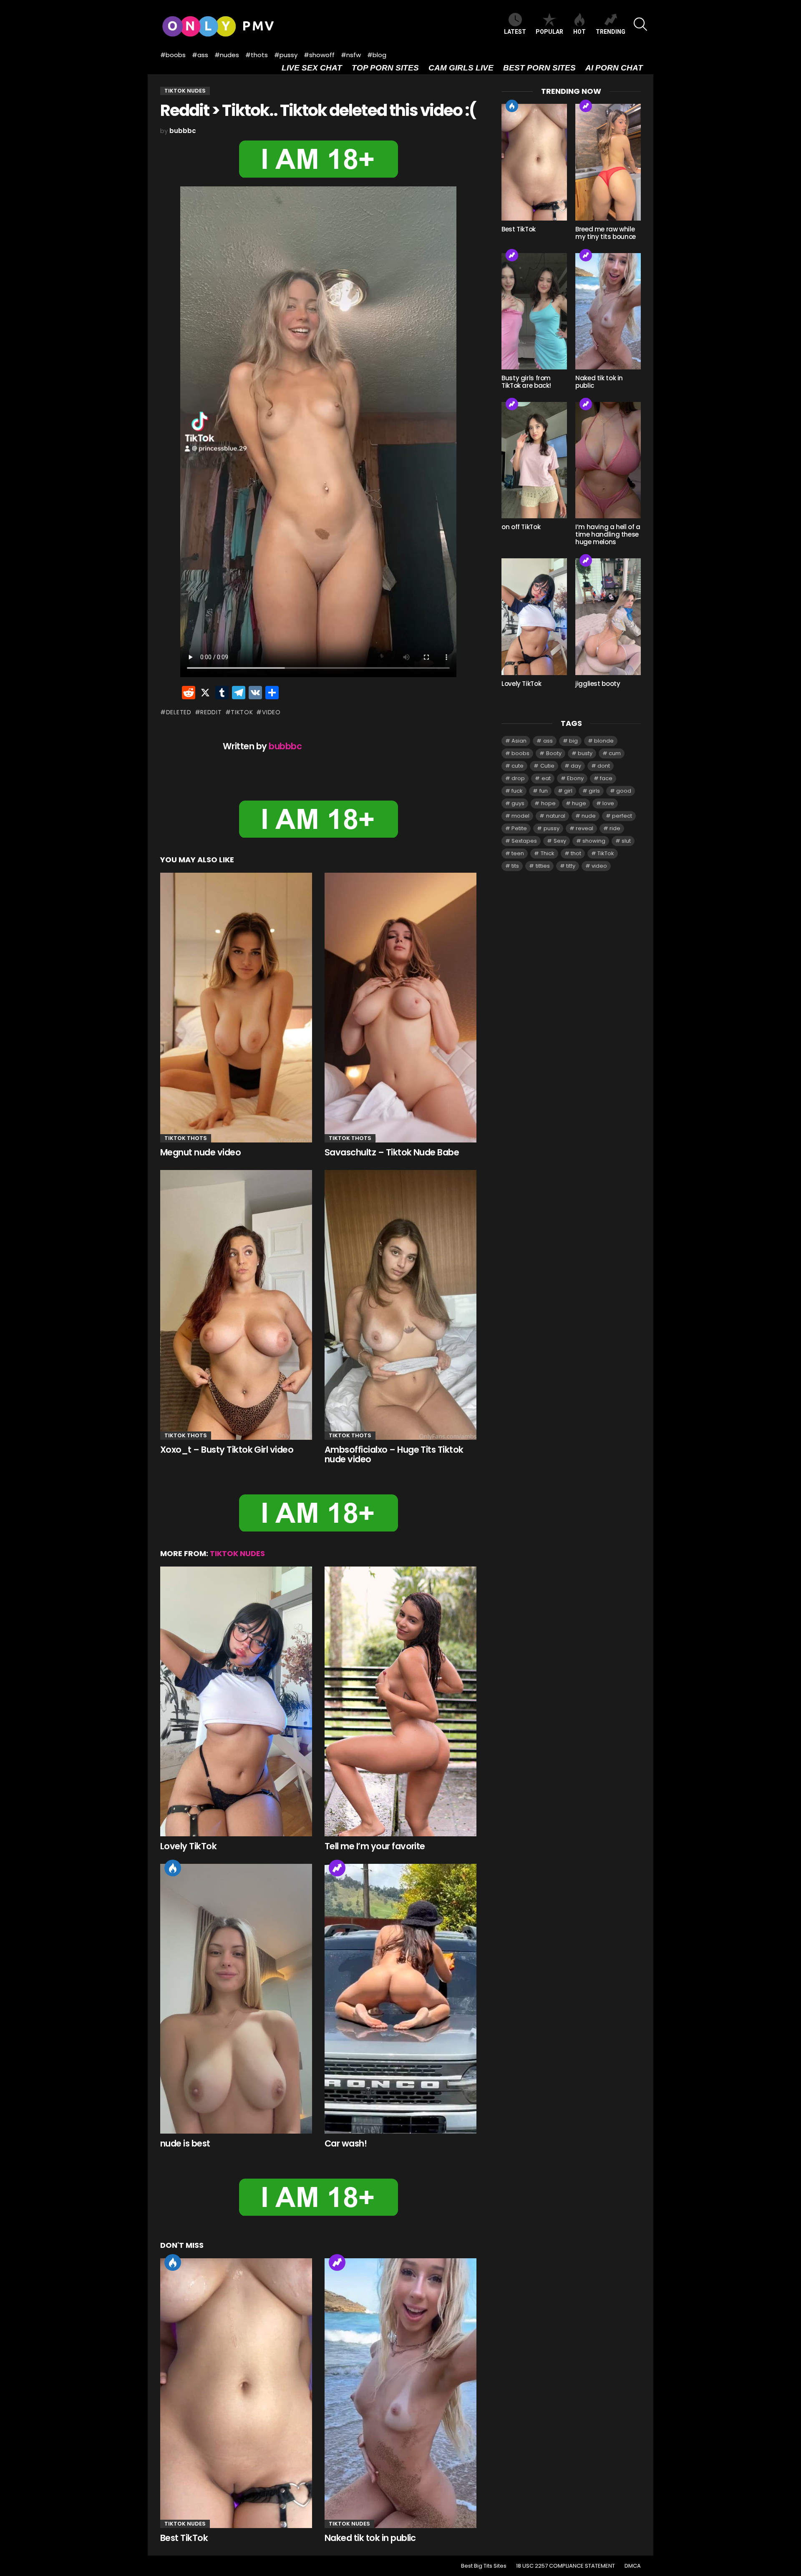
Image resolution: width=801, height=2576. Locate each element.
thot (576, 853)
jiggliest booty (598, 684)
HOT (579, 32)
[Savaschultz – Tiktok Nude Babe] (400, 1008)
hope (548, 803)
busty (585, 753)
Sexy (560, 841)
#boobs (173, 55)
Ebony (575, 778)
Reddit (211, 712)
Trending (337, 1868)
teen (518, 853)
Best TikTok (184, 2538)
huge (579, 803)
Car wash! (346, 2143)
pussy (552, 828)
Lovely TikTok (188, 1846)
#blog (377, 55)
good (624, 791)
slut (626, 841)
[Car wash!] (400, 1999)
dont (604, 766)
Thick (548, 853)
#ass (200, 55)
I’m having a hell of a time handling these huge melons (608, 534)
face (606, 778)
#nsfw (351, 55)
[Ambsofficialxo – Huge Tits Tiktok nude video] (400, 1305)
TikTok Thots (186, 1138)
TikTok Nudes (237, 1553)
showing (594, 841)
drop (518, 778)
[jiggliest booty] (608, 616)
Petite (519, 828)
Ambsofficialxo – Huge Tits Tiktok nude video (394, 1455)
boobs (520, 753)
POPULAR (549, 32)
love (608, 803)
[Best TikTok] (236, 2393)
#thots (257, 55)
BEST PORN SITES (539, 68)
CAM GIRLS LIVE (461, 68)
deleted (179, 712)
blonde (604, 741)
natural (556, 816)
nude (589, 816)
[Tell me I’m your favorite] (400, 1702)
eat (546, 778)
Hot (173, 1868)
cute (518, 766)
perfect (622, 816)
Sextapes (524, 841)
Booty (554, 753)
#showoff (319, 55)
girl (568, 791)
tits (515, 866)
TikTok (242, 712)
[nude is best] (236, 1999)
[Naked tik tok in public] (400, 2393)
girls (594, 791)
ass (548, 741)
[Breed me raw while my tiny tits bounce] (608, 162)
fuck (517, 791)
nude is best (185, 2143)
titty (571, 866)
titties (543, 866)
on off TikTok (521, 527)
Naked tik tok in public (370, 2538)
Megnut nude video (200, 1152)
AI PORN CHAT (614, 68)
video (271, 712)
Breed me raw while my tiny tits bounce (606, 233)
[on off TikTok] (534, 460)
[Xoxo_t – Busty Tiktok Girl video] (236, 1305)
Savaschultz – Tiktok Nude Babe (392, 1152)
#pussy (286, 55)
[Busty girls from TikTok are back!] (534, 311)
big (573, 741)
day (576, 766)
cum (615, 753)
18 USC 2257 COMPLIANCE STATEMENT (565, 2566)
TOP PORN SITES (385, 68)
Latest (515, 32)
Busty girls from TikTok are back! (526, 382)
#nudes (227, 55)
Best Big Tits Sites (484, 2566)
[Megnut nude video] (236, 1008)
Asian (519, 741)
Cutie (547, 766)
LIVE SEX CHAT (312, 68)
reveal (584, 828)
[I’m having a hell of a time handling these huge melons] (608, 460)
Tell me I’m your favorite (375, 1846)
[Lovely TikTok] (236, 1702)
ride (615, 828)
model (520, 816)
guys (518, 803)
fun (544, 791)
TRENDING (611, 32)
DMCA (633, 2566)
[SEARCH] (640, 24)
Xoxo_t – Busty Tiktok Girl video (227, 1450)
